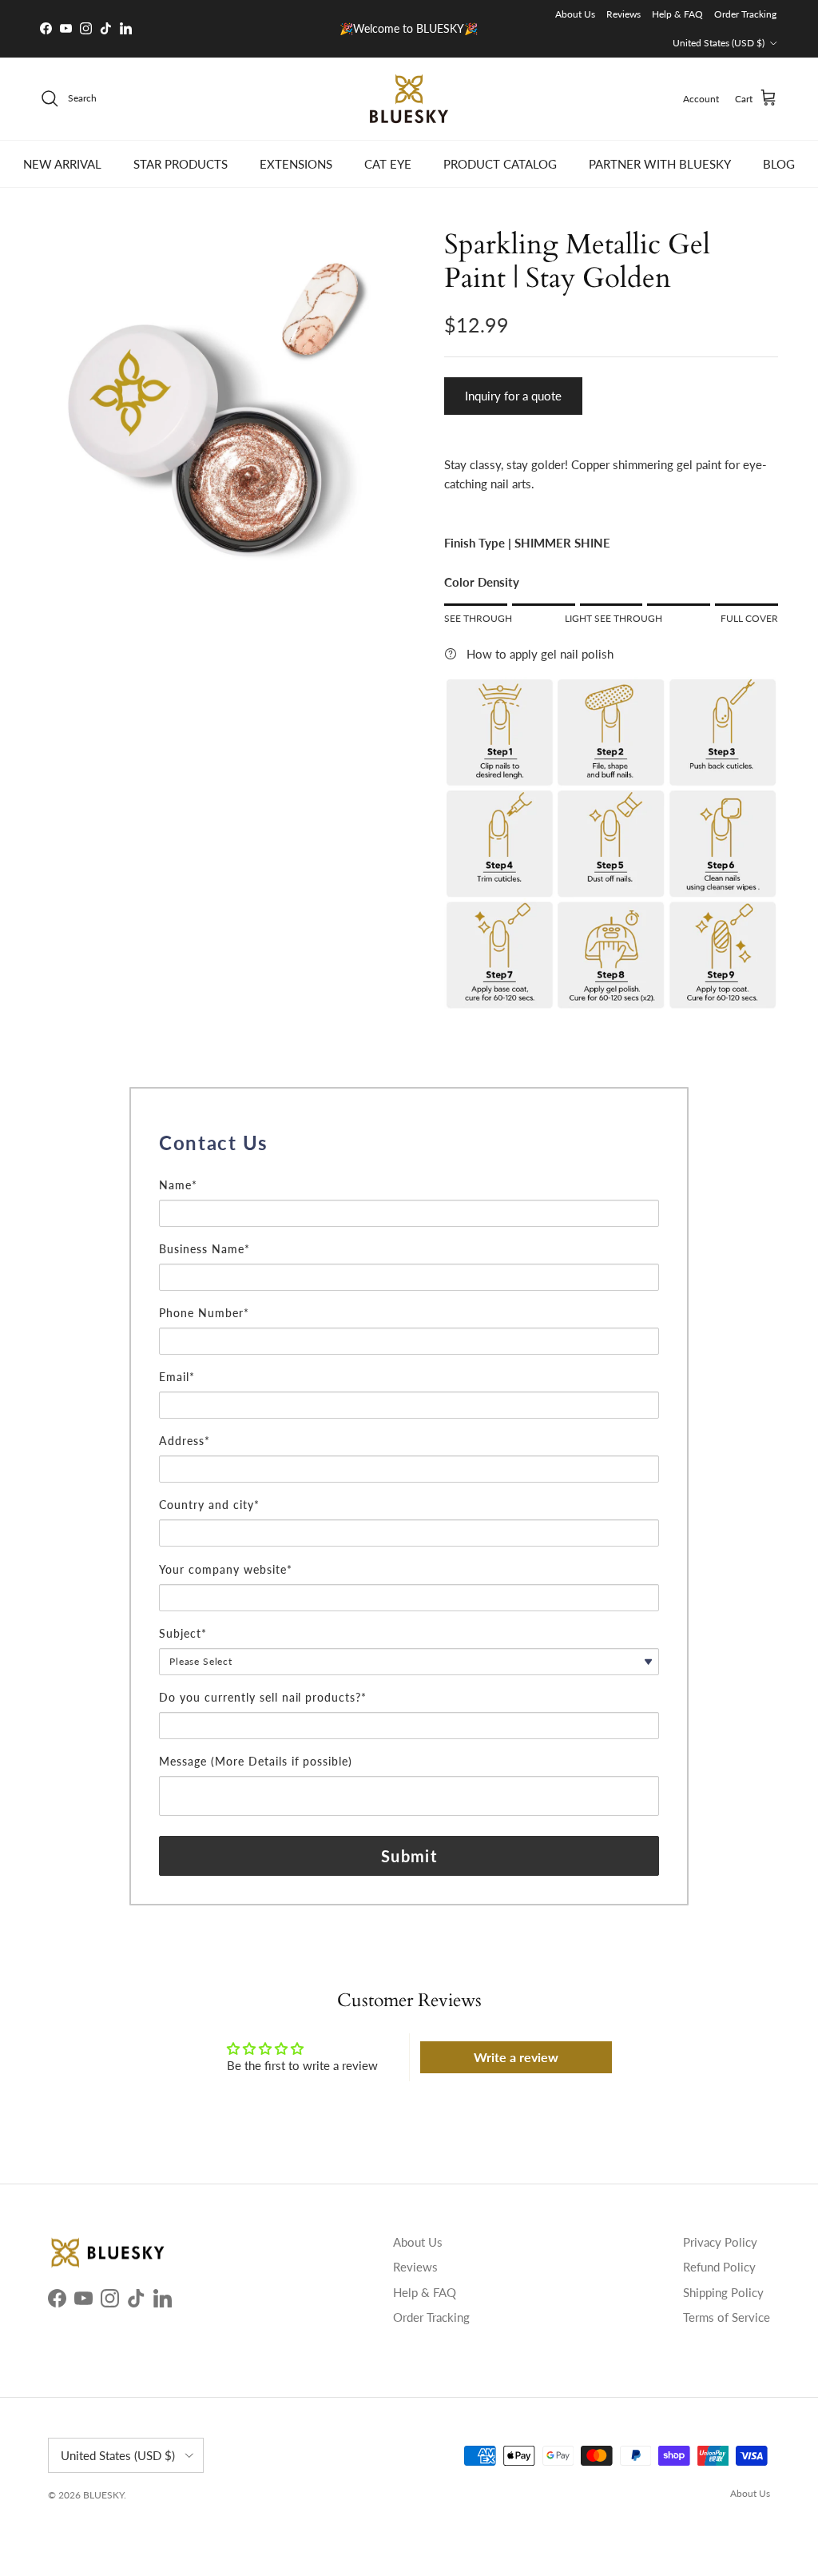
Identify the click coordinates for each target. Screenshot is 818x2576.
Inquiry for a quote (513, 396)
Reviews (623, 14)
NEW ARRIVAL (62, 164)
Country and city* (209, 1505)
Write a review (516, 2057)
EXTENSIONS (296, 164)
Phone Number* (204, 1313)
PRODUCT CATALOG (500, 164)
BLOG (779, 164)
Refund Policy (719, 2267)
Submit (409, 1856)
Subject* (183, 1633)
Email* (177, 1377)
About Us (575, 14)
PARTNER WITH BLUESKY (660, 164)
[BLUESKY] (409, 99)
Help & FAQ (677, 14)
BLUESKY (103, 2495)
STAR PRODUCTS (181, 164)
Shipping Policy (723, 2292)
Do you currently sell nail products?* (263, 1697)
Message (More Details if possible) (256, 1761)
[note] (409, 1168)
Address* (185, 1441)
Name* (178, 1185)
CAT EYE (388, 164)
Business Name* (204, 1249)
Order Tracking (745, 14)
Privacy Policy (720, 2242)
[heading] (409, 1143)
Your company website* (226, 1569)
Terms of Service (727, 2317)
